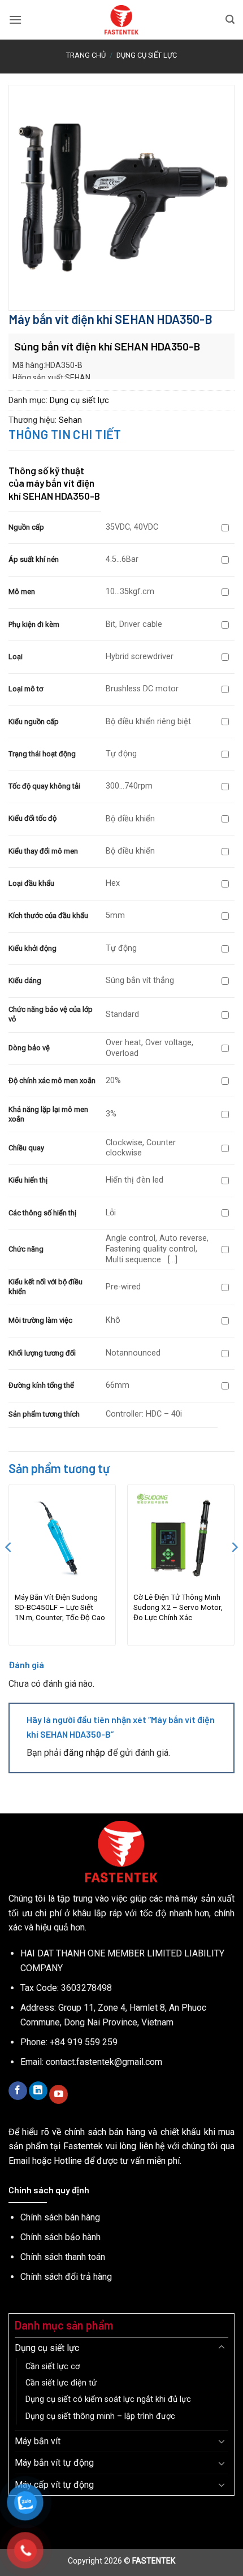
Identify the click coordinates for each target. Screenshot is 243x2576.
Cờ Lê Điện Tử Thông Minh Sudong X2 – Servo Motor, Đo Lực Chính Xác (178, 1607)
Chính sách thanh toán (63, 2257)
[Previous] (9, 1570)
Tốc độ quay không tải (44, 786)
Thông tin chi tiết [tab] (65, 434)
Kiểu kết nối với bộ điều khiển (45, 1287)
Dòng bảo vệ (29, 1048)
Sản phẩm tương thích (44, 1414)
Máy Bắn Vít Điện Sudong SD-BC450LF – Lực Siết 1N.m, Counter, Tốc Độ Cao (60, 1607)
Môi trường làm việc (40, 1320)
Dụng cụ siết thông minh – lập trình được (100, 2416)
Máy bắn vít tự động (54, 2463)
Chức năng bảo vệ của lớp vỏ (51, 1014)
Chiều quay (26, 1148)
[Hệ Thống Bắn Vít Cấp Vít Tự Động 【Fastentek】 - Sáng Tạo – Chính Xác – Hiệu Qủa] (122, 20)
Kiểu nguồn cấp (34, 722)
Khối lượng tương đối (42, 1353)
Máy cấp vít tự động (54, 2485)
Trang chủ (86, 55)
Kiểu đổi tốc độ (32, 818)
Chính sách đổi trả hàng (66, 2277)
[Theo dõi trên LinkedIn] (38, 2091)
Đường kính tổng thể (41, 1385)
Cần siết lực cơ (53, 2367)
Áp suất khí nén (34, 559)
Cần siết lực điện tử (61, 2383)
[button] (15, 20)
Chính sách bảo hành (60, 2237)
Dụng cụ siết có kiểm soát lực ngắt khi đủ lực (108, 2399)
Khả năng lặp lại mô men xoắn (48, 1114)
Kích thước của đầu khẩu (48, 915)
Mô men (22, 592)
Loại (16, 657)
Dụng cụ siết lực (147, 55)
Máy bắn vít (38, 2441)
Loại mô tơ (26, 689)
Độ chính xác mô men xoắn (52, 1081)
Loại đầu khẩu (31, 883)
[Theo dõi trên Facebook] (18, 2091)
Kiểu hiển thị (28, 1180)
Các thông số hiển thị (42, 1213)
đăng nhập (84, 1753)
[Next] (234, 1570)
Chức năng (26, 1249)
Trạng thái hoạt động (42, 754)
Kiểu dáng (25, 980)
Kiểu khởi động (32, 948)
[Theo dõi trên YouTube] (58, 2094)
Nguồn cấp (26, 527)
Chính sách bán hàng (60, 2217)
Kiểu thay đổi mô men (43, 851)
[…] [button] (172, 1260)
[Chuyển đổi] (222, 2348)
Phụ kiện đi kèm (34, 624)
